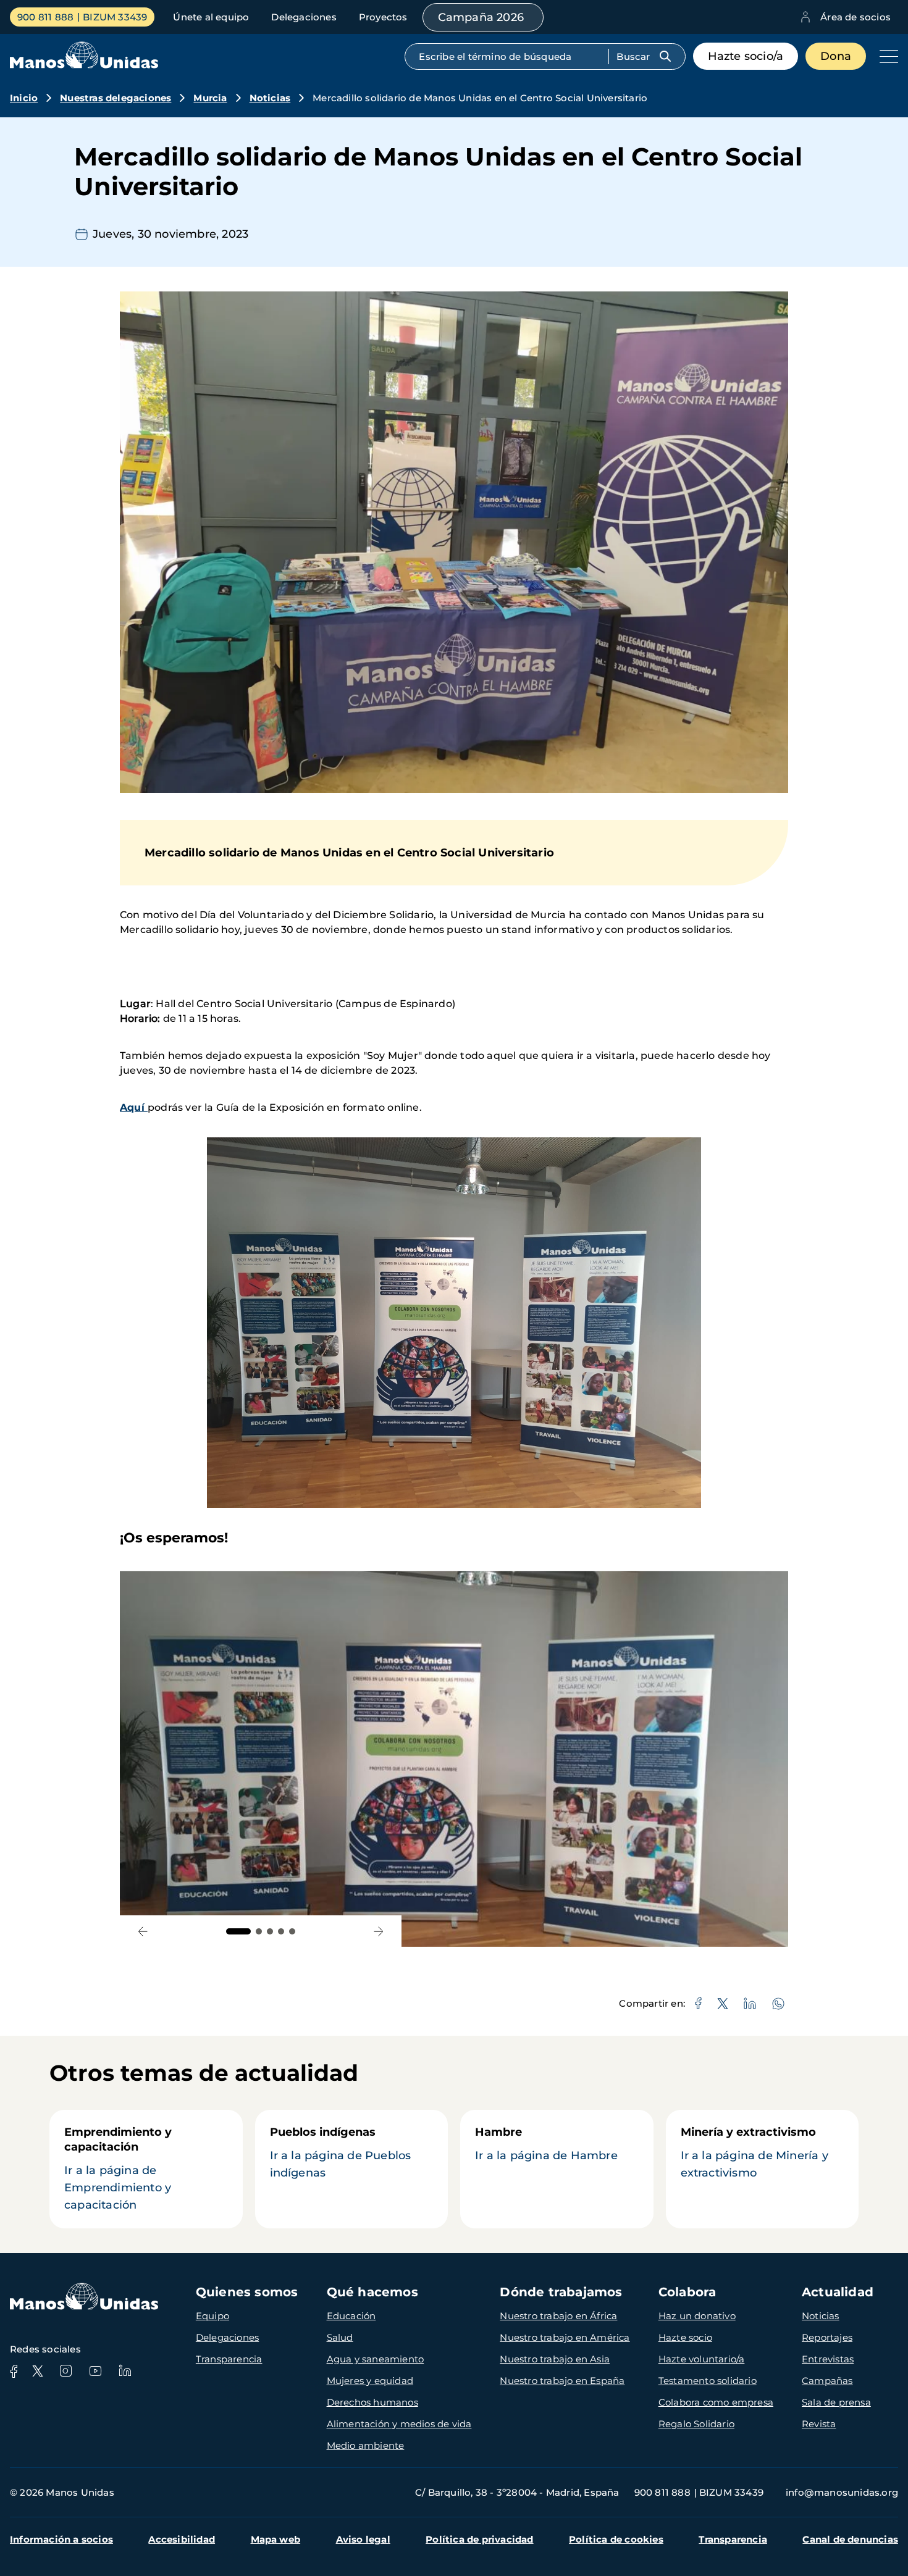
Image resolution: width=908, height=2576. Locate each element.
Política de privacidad (479, 2539)
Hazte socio (685, 2337)
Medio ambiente (366, 2445)
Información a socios (61, 2539)
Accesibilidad (182, 2539)
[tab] (238, 1931)
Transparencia (229, 2359)
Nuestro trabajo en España (562, 2381)
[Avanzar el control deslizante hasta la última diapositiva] (143, 1931)
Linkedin (125, 2371)
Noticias (270, 98)
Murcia (210, 98)
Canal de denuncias (850, 2539)
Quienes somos (247, 2292)
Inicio (24, 98)
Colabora (687, 2292)
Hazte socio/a (746, 56)
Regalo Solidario (696, 2424)
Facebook (14, 2371)
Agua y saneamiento (376, 2359)
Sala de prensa (836, 2402)
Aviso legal (363, 2539)
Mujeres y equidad (370, 2381)
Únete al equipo (211, 17)
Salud (340, 2337)
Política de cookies (616, 2539)
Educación (351, 2316)
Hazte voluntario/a (702, 2359)
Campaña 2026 (481, 17)
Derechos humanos (372, 2402)
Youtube (95, 2371)
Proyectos (383, 17)
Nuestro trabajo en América (565, 2337)
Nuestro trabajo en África (558, 2316)
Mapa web (276, 2539)
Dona (836, 56)
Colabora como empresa (716, 2402)
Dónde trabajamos (561, 2292)
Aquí (134, 1107)
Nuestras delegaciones (116, 98)
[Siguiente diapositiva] (378, 1931)
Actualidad (838, 2292)
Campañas (827, 2381)
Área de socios (855, 17)
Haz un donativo (697, 2316)
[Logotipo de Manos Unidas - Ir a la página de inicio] (84, 65)
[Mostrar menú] (886, 56)
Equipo (212, 2316)
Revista (819, 2424)
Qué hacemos (372, 2292)
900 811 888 (45, 17)
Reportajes (827, 2337)
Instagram (65, 2371)
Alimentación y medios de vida (399, 2424)
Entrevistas (828, 2359)
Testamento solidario (708, 2381)
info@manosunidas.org (842, 2492)
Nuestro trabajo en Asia (555, 2359)
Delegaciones (304, 17)
